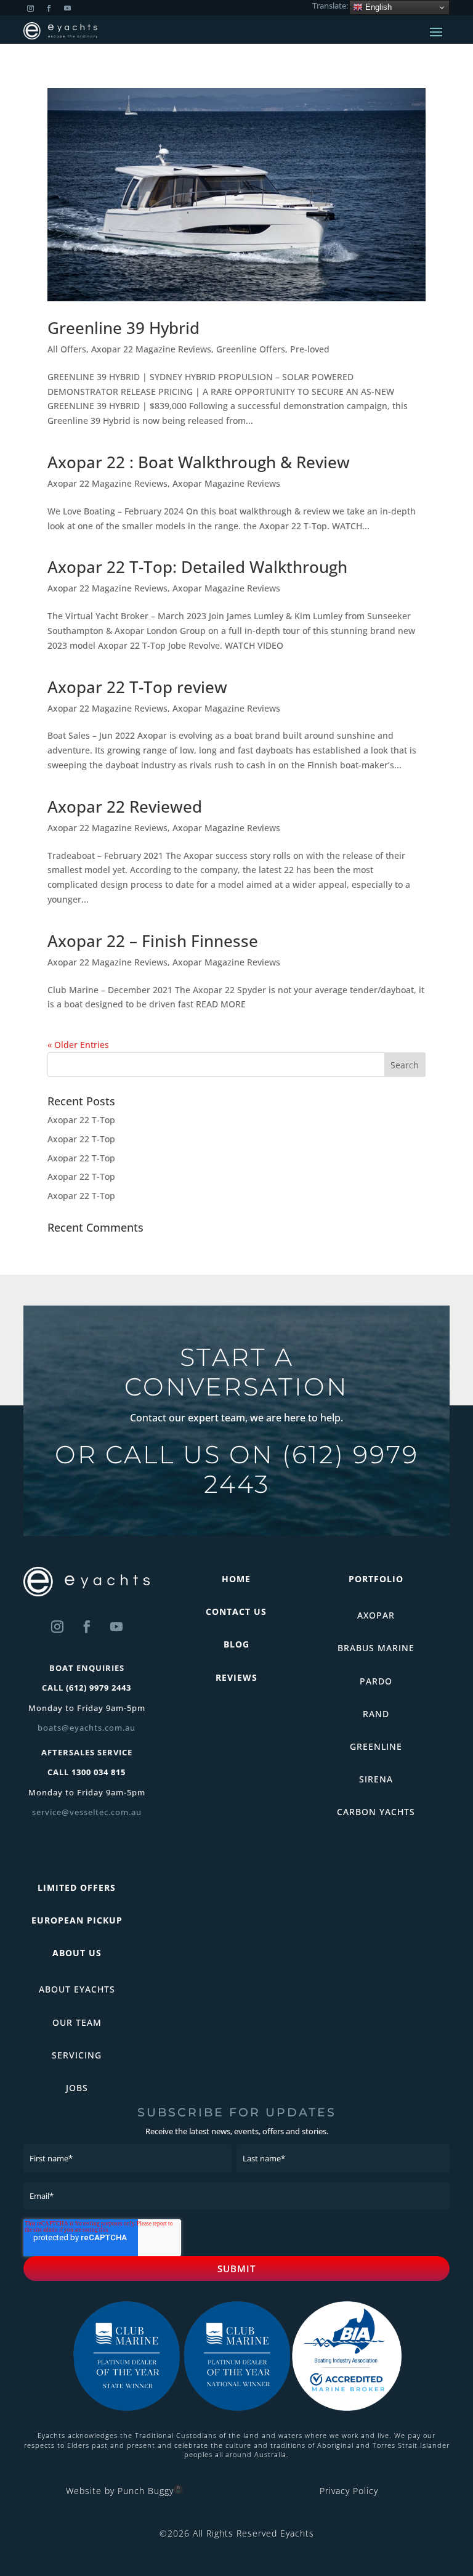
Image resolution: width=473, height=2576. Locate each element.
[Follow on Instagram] (57, 1627)
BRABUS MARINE (376, 1648)
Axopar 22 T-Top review (137, 687)
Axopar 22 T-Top (81, 1120)
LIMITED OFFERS (77, 1887)
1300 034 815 (99, 1772)
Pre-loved (310, 349)
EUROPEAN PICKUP (77, 1920)
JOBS (77, 2088)
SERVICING (77, 2055)
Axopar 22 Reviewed (125, 807)
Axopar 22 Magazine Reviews (151, 349)
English (377, 7)
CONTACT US (236, 1611)
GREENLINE (376, 1746)
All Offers (67, 349)
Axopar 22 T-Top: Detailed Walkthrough (197, 567)
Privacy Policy (349, 2491)
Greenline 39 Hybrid (123, 328)
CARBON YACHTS (376, 1812)
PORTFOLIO (376, 1579)
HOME (236, 1579)
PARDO (376, 1681)
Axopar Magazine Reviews (226, 483)
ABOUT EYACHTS (77, 1989)
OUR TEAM (77, 2022)
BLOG (236, 1644)
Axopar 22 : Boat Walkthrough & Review (199, 462)
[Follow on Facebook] (87, 1627)
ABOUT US (77, 1953)
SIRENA (376, 1779)
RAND (376, 1714)
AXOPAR (376, 1615)
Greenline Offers (251, 349)
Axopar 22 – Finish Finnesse (153, 941)
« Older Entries (78, 1045)
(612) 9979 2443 (311, 1469)
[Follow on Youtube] (116, 1627)
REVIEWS (236, 1677)
